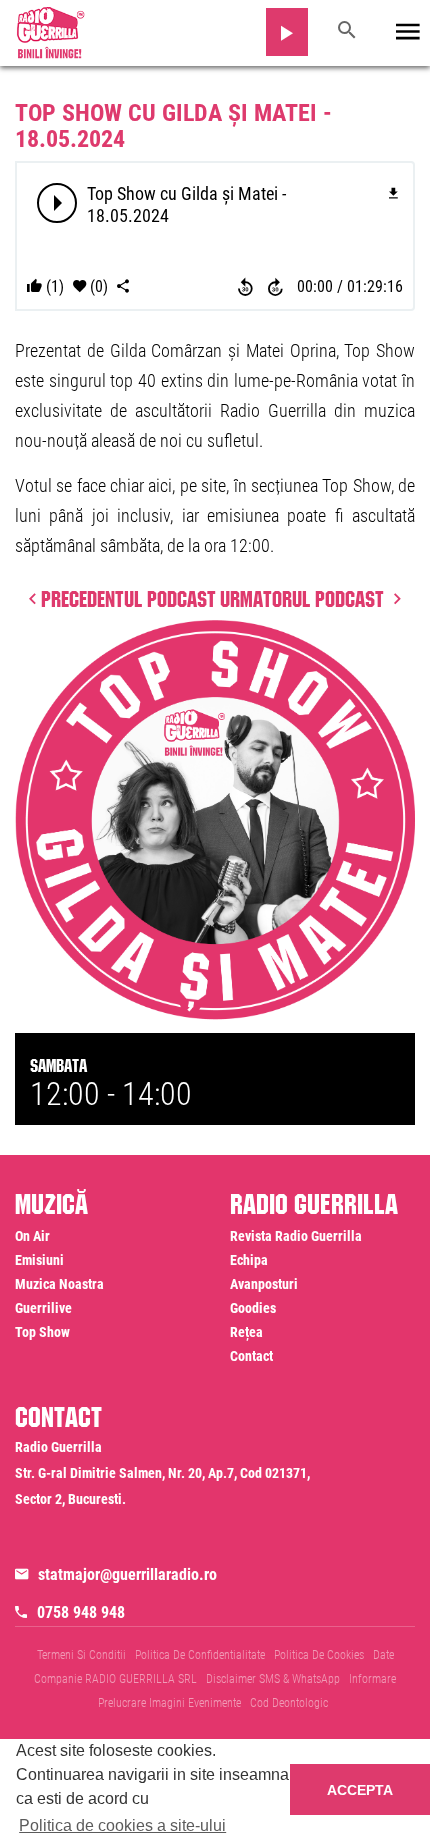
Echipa (249, 1260)
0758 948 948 (81, 1612)
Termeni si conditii (81, 1655)
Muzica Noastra (59, 1284)
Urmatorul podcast (304, 596)
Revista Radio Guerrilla (296, 1236)
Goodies (253, 1308)
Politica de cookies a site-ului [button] (122, 1825)
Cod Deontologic (289, 1703)
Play (58, 203)
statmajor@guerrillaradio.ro (127, 1574)
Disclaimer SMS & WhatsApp (273, 1679)
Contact (251, 1356)
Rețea (246, 1332)
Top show (42, 1332)
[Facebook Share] (123, 286)
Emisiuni (39, 1260)
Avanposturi (264, 1284)
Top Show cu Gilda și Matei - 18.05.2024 (173, 126)
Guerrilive (43, 1308)
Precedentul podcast (128, 596)
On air (32, 1236)
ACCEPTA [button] (360, 1790)
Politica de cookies (319, 1655)
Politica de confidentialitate (200, 1655)
